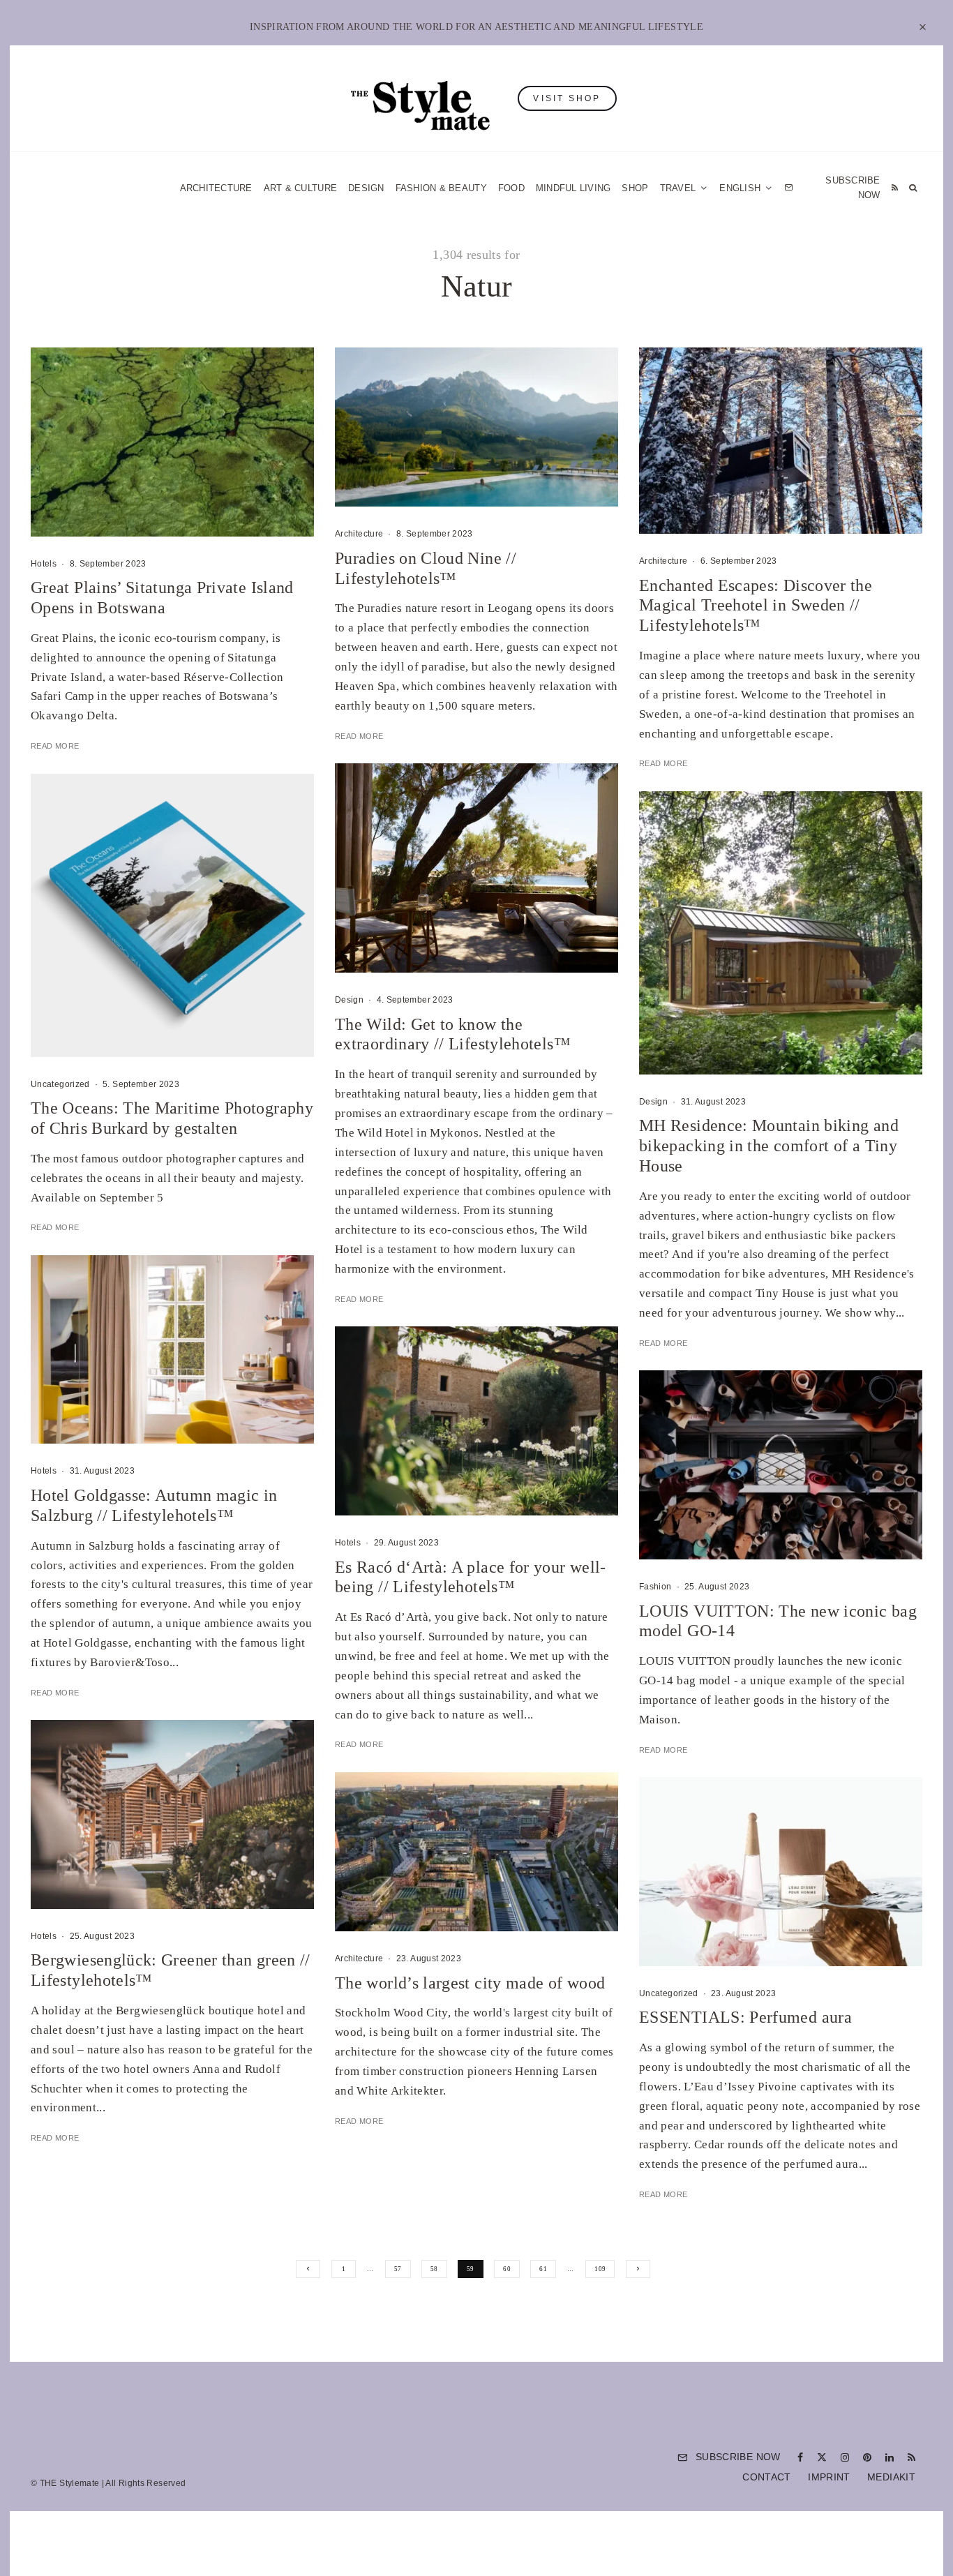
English (618, 1451)
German (618, 1425)
